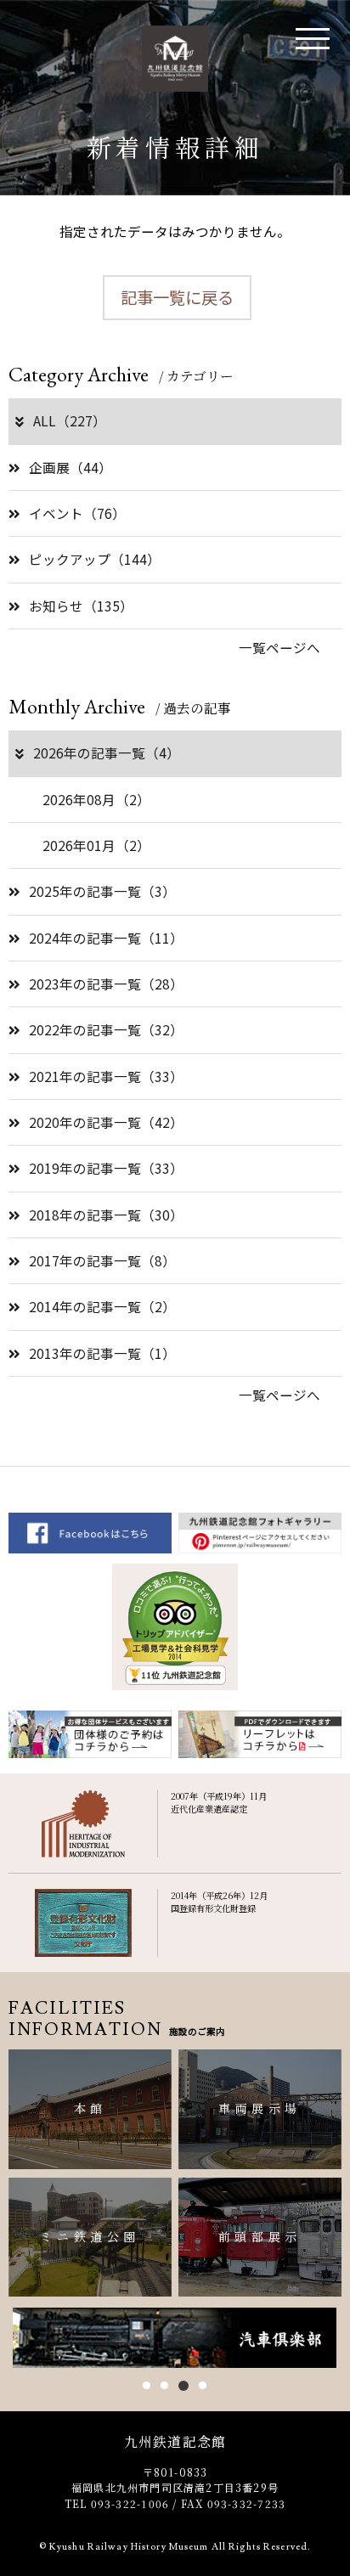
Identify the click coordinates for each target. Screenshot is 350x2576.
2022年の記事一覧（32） (106, 1029)
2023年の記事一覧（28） (106, 984)
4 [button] (203, 2385)
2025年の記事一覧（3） (102, 891)
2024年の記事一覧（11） (106, 938)
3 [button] (183, 2386)
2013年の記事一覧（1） (102, 1353)
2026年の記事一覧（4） (107, 753)
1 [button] (147, 2385)
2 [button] (164, 2385)
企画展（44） (71, 467)
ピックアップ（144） (95, 559)
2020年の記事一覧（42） (106, 1122)
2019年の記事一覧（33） (106, 1168)
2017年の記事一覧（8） (102, 1260)
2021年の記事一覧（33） (106, 1076)
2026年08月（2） (96, 799)
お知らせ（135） (81, 606)
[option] (175, 2338)
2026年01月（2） (96, 845)
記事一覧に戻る (177, 297)
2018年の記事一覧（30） (106, 1215)
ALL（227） (70, 420)
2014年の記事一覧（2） (102, 1306)
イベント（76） (77, 513)
